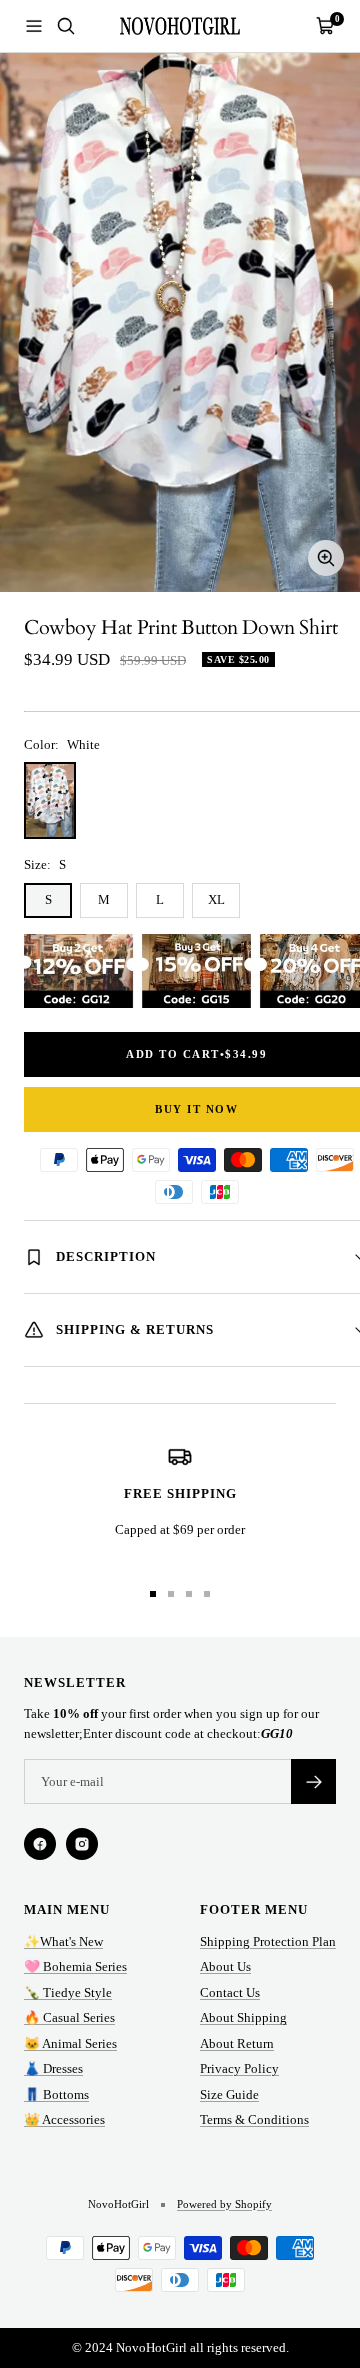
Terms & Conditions (254, 2119)
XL (216, 899)
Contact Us (230, 1992)
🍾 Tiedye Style (68, 1992)
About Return (237, 2043)
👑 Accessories (64, 2119)
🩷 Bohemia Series (75, 1966)
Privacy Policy (239, 2068)
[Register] (313, 1781)
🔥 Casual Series (69, 2017)
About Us (225, 1966)
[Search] (66, 26)
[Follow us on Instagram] (82, 1844)
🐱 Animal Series (70, 2043)
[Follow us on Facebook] (40, 1844)
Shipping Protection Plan (268, 1941)
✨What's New (63, 1941)
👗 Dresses (53, 2068)
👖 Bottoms (56, 2094)
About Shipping (243, 2017)
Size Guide (229, 2094)
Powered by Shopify (224, 2204)
